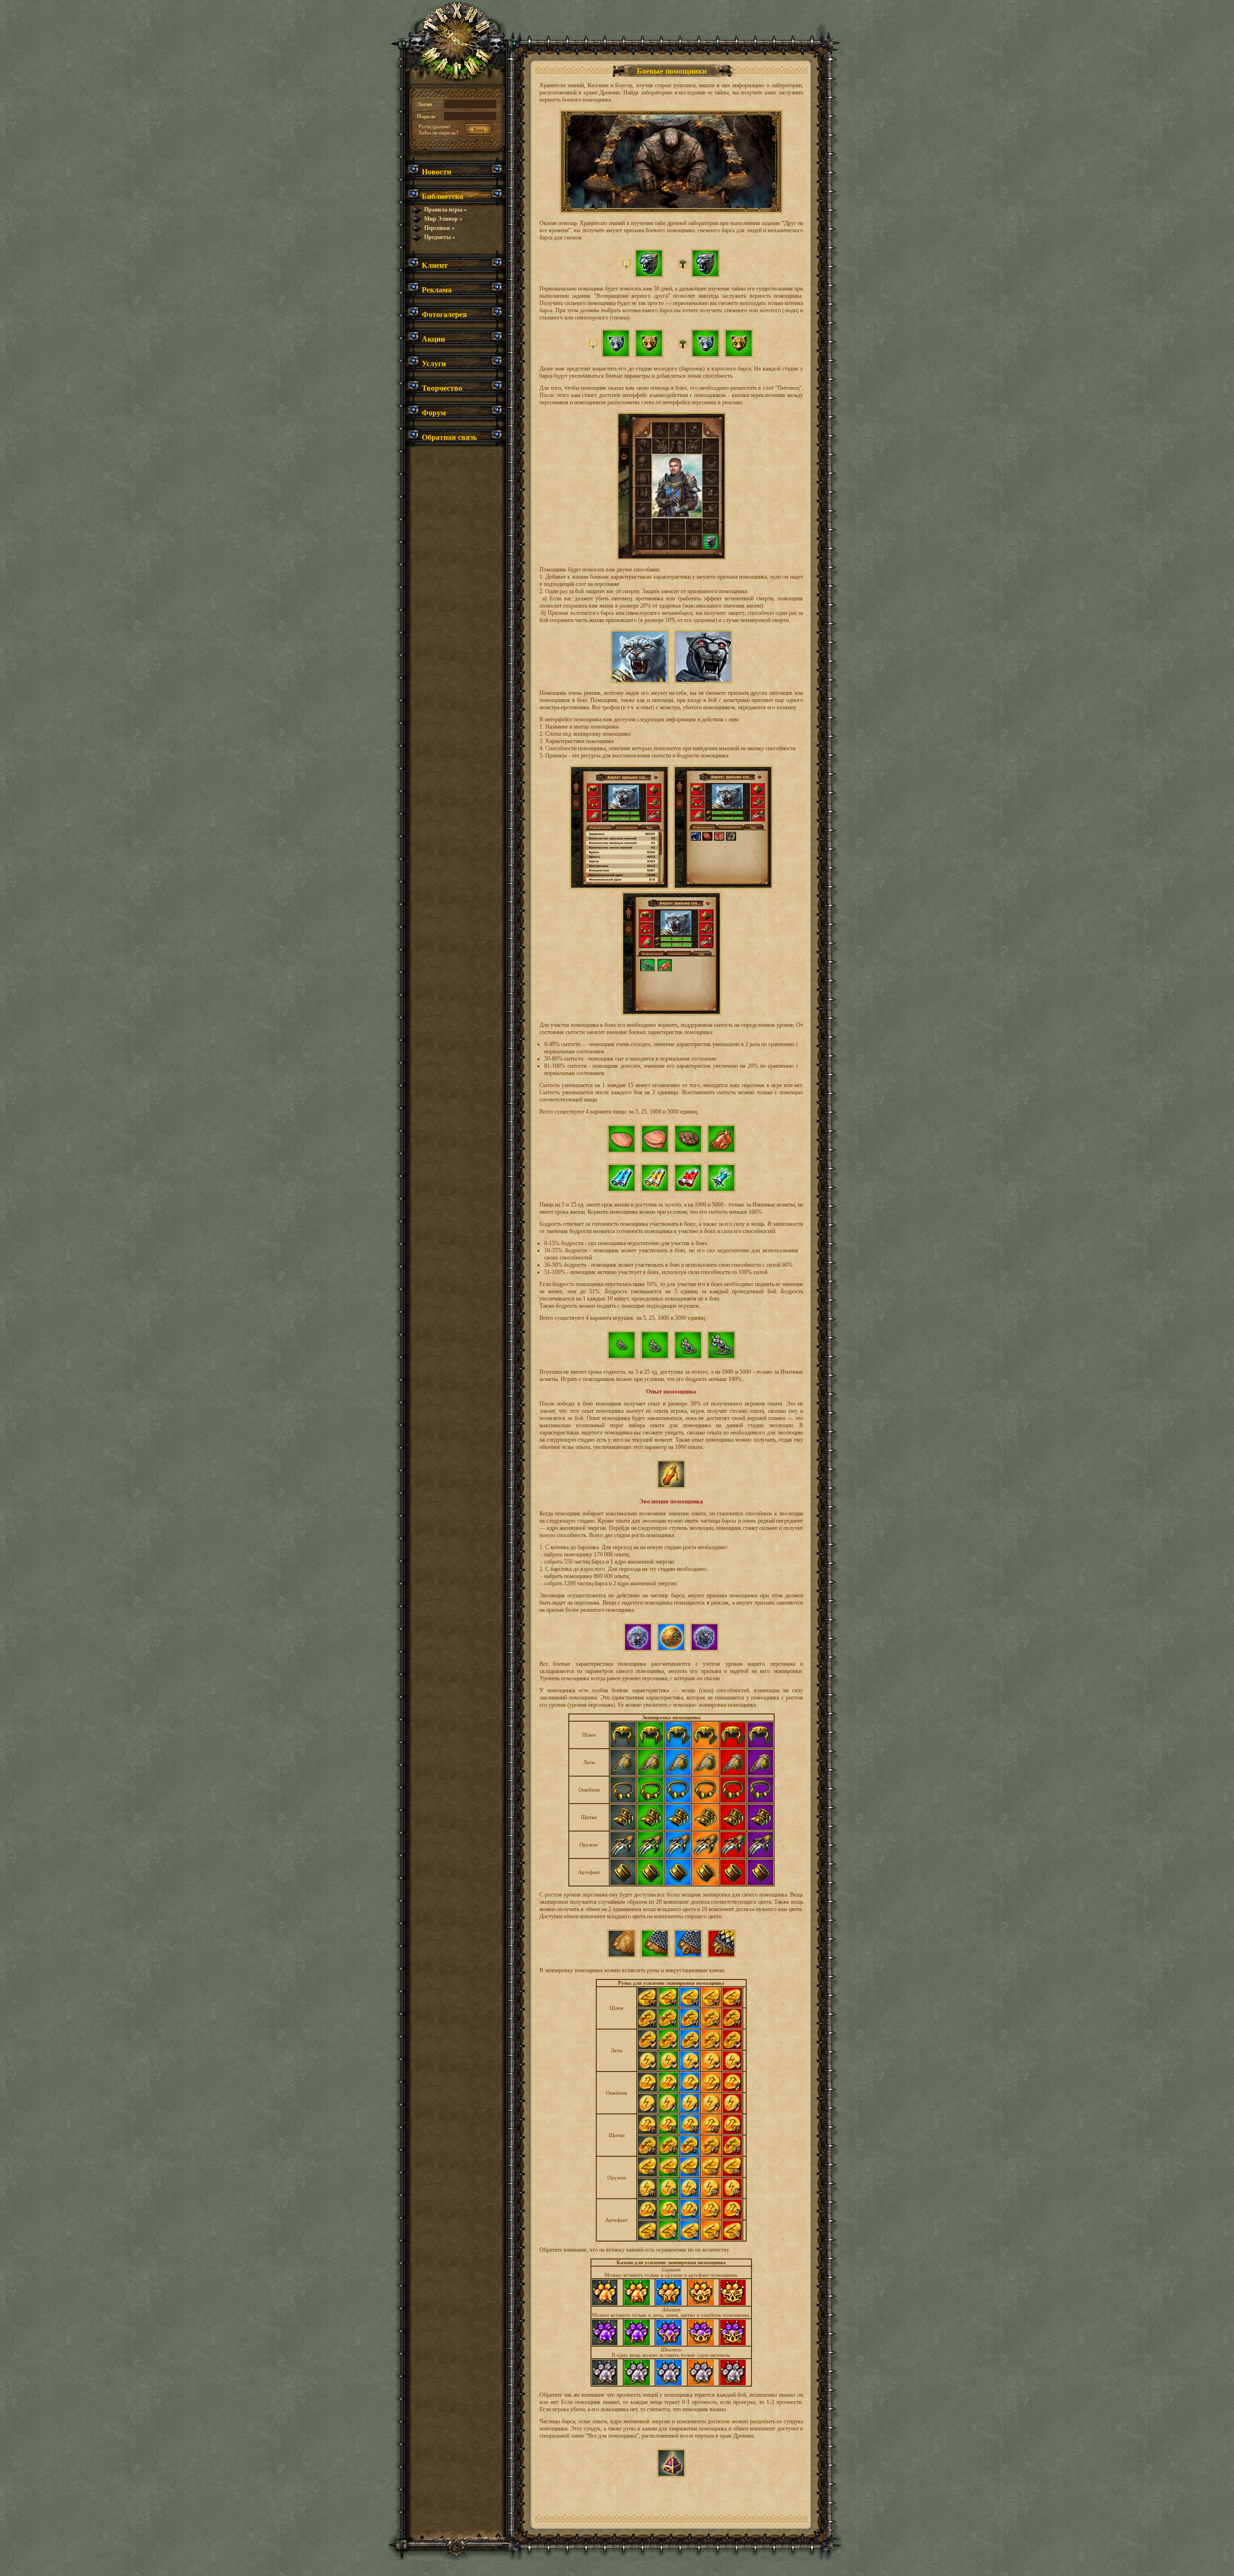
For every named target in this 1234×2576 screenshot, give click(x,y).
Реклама (437, 289)
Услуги (434, 363)
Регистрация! (435, 126)
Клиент (435, 265)
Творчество (442, 388)
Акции (433, 339)
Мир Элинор (443, 219)
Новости (436, 171)
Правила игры (445, 210)
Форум (434, 412)
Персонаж (439, 228)
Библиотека (443, 196)
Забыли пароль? (439, 133)
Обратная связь (449, 437)
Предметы (440, 237)
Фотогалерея (444, 314)
